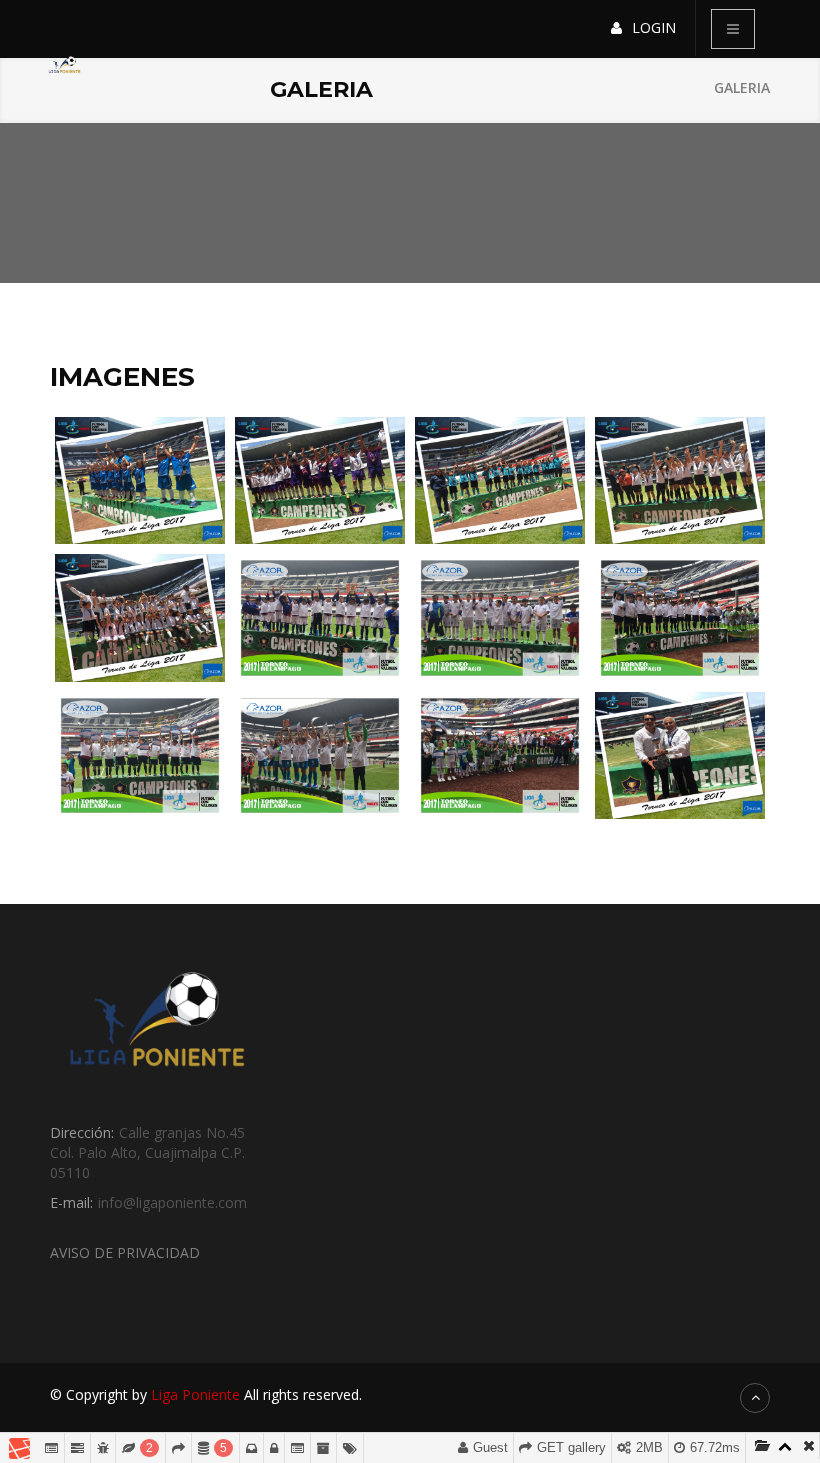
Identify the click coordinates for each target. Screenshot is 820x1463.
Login (654, 27)
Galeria (742, 87)
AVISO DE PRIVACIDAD (125, 1252)
